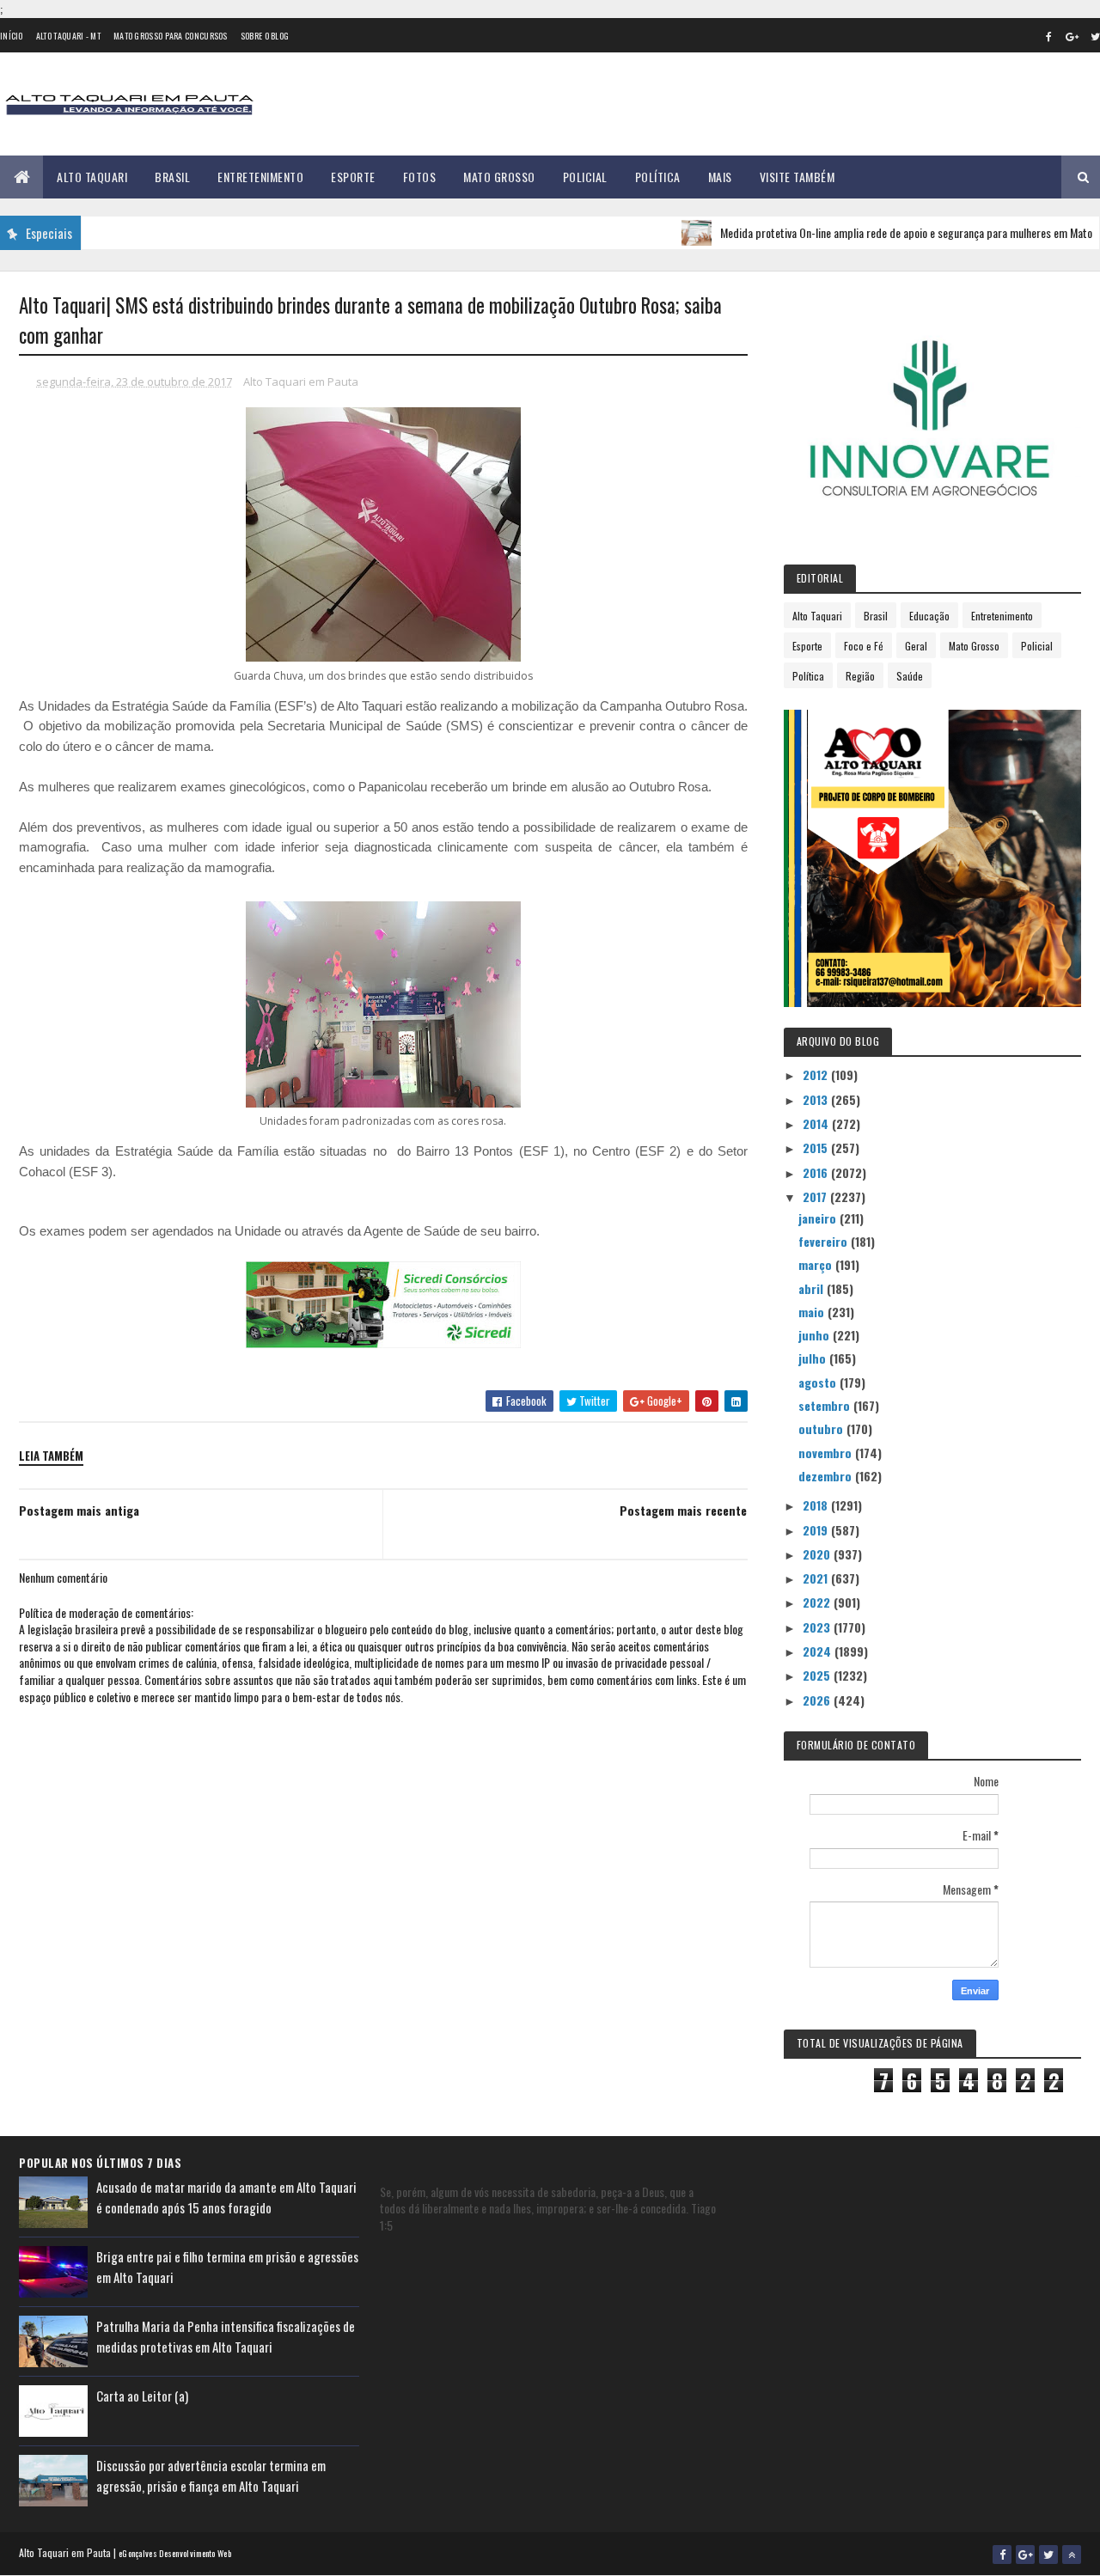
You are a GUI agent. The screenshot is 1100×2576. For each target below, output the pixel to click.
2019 (817, 1530)
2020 (818, 1554)
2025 (818, 1675)
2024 (819, 1651)
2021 (817, 1578)
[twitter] (1048, 2555)
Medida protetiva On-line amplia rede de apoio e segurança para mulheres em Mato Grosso (884, 232)
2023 (818, 1627)
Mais (720, 177)
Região (860, 676)
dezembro (827, 1476)
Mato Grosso (499, 177)
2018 (817, 1505)
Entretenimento (260, 177)
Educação (929, 616)
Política (658, 177)
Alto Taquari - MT (68, 36)
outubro (822, 1428)
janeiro (819, 1218)
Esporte (353, 177)
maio (813, 1312)
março (817, 1264)
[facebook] (1048, 36)
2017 (816, 1196)
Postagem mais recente (683, 1510)
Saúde (910, 676)
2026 (818, 1700)
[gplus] (1072, 36)
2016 (817, 1172)
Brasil (172, 177)
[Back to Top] (1072, 2555)
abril (813, 1288)
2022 (818, 1602)
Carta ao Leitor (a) (142, 2396)
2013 (817, 1099)
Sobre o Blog (265, 36)
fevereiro (825, 1241)
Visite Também (797, 177)
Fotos (420, 177)
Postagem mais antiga (79, 1510)
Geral (916, 646)
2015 (817, 1148)
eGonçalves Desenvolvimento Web (175, 2553)
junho (816, 1335)
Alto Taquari (92, 177)
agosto (819, 1382)
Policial (585, 177)
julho (814, 1358)
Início (12, 36)
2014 (817, 1123)
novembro (827, 1453)
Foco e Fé (864, 646)
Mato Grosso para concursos (171, 36)
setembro (826, 1405)
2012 (817, 1074)
